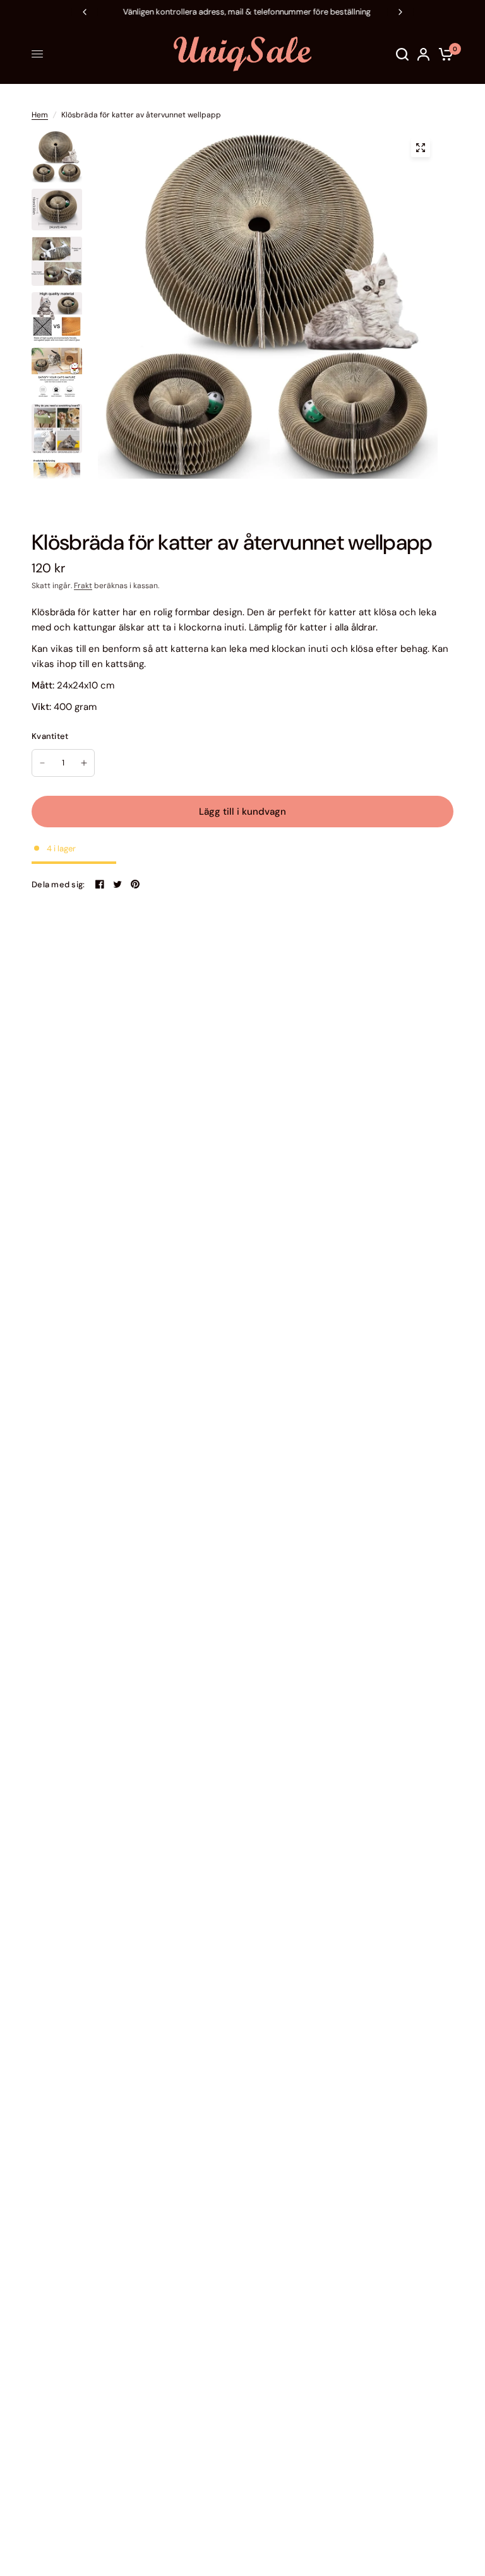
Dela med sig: (58, 884)
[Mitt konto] (423, 54)
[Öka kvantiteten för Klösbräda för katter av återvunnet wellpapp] (84, 763)
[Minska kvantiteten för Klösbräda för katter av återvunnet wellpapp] (42, 763)
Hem (40, 115)
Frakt (83, 586)
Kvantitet (50, 736)
